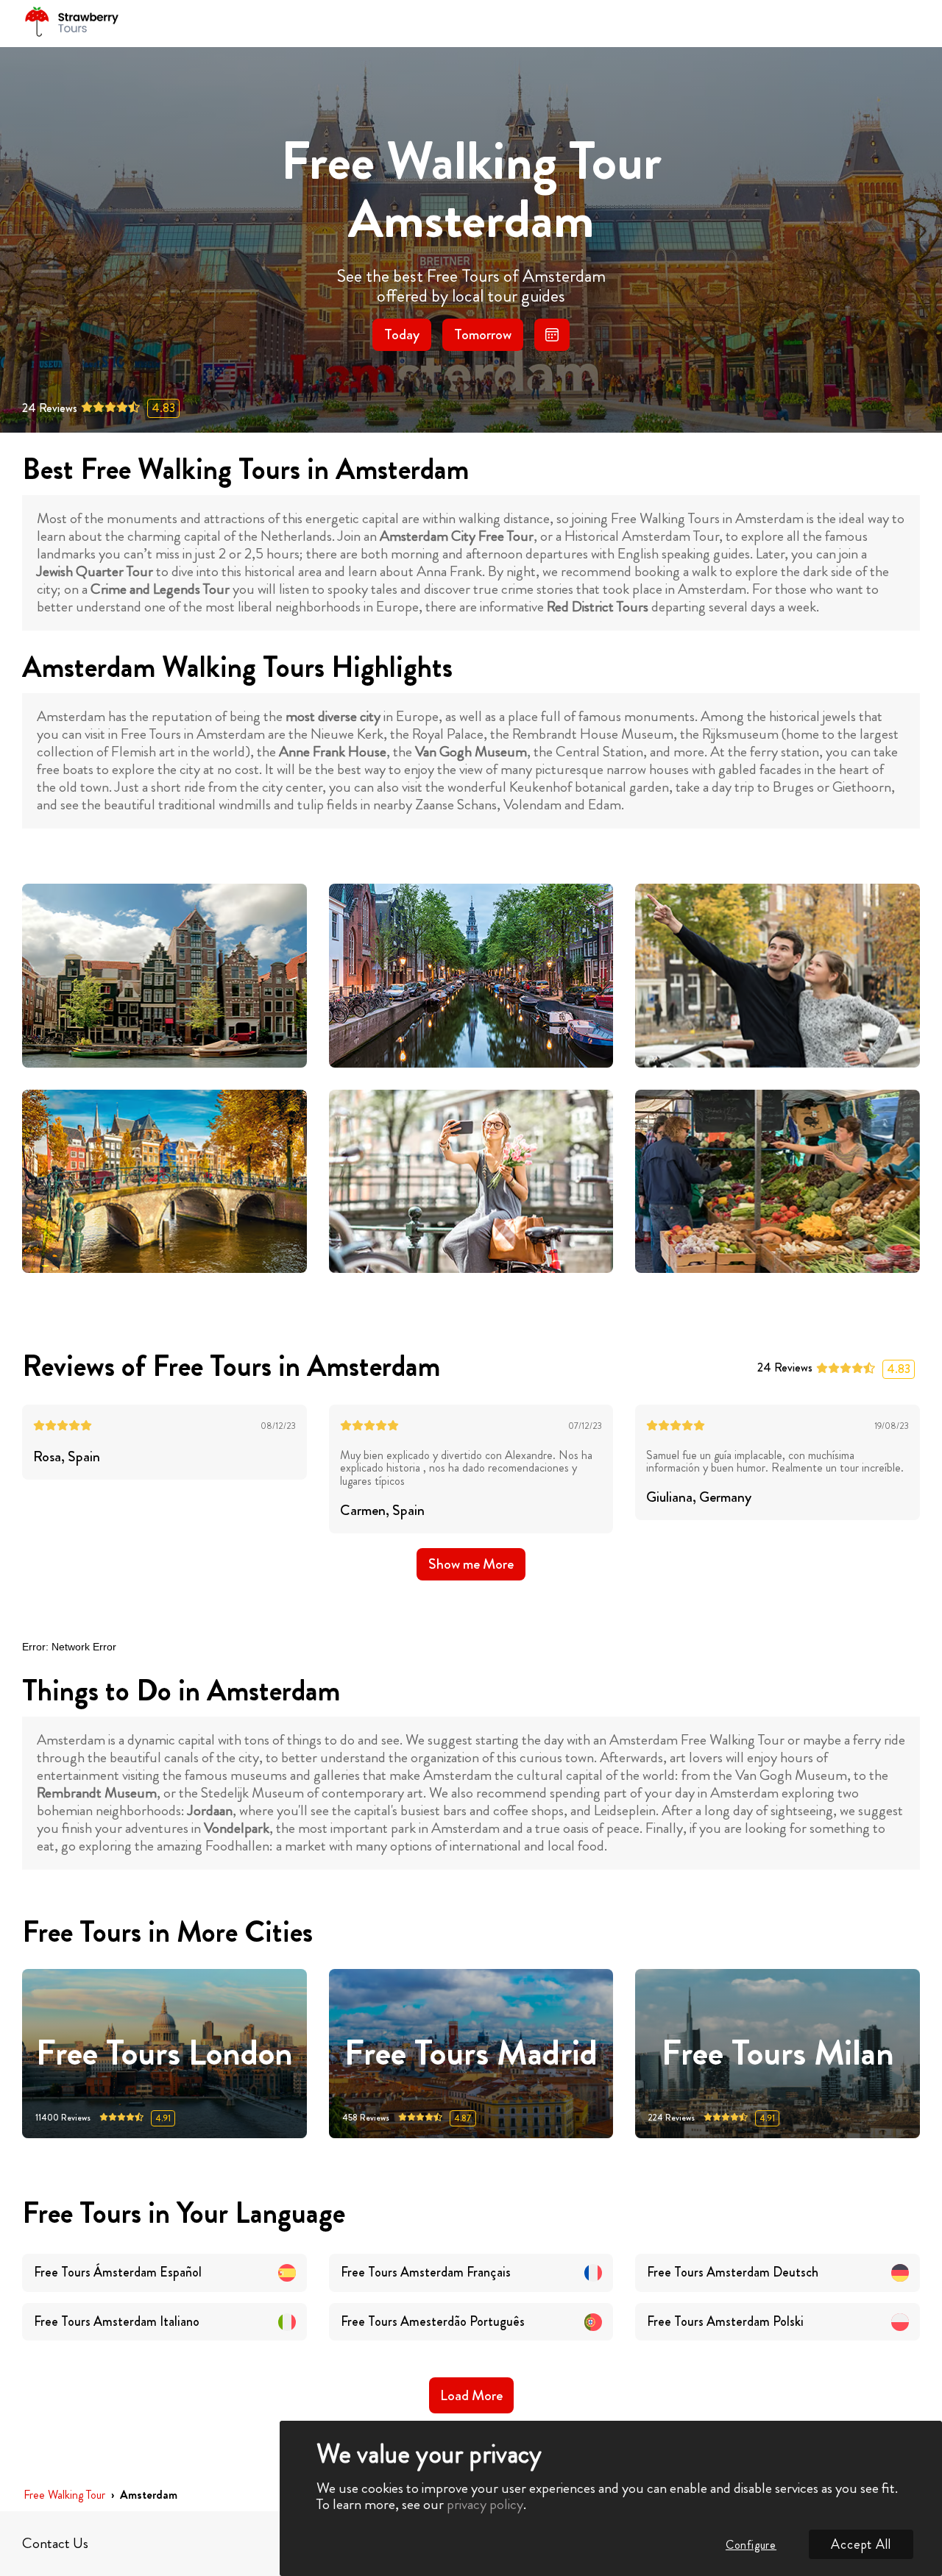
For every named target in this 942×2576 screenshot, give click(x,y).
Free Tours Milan (778, 2053)
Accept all (861, 2544)
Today (402, 334)
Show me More (471, 1564)
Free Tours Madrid (471, 2053)
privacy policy (485, 2504)
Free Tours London (164, 2053)
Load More (471, 2395)
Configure (751, 2545)
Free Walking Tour (64, 2495)
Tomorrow (483, 334)
